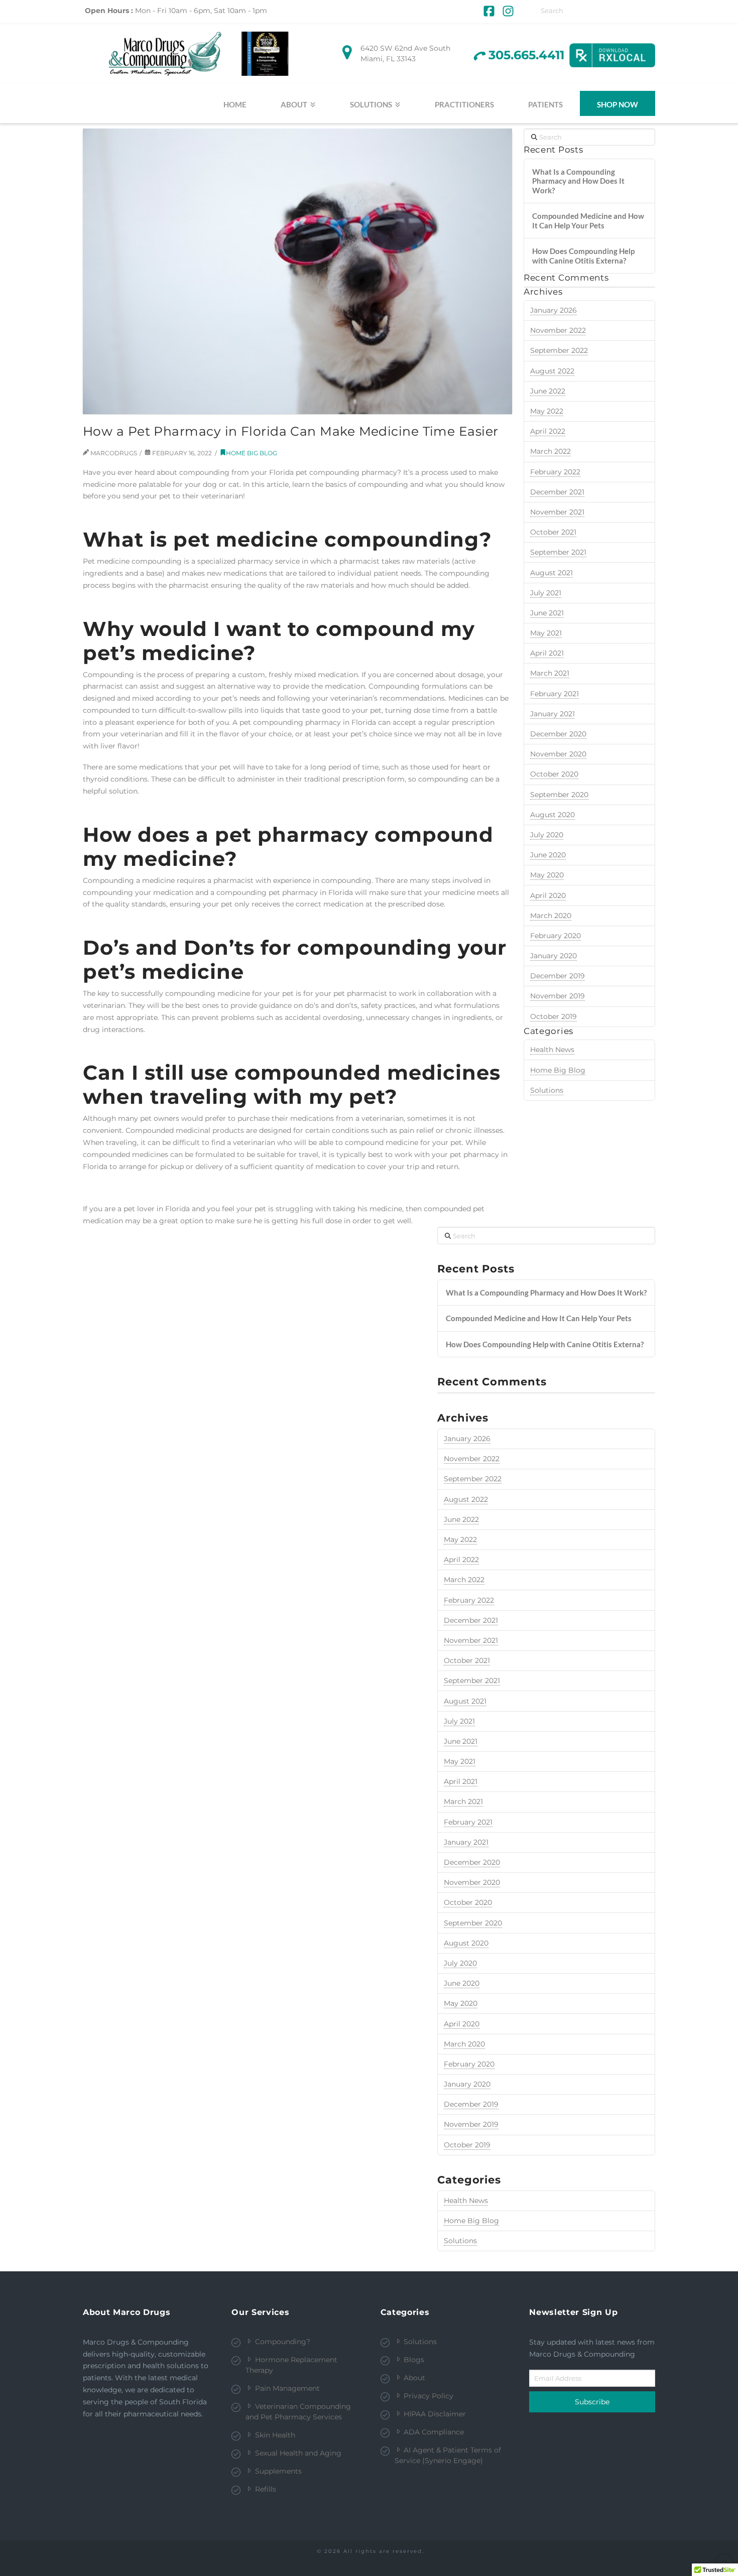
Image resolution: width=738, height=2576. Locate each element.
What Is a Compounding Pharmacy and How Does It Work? (578, 181)
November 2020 (558, 754)
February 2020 (556, 936)
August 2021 (551, 573)
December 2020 (558, 734)
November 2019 (558, 996)
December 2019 (558, 976)
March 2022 (550, 451)
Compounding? (283, 2342)
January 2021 (552, 714)
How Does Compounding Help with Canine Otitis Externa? (583, 256)
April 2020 (548, 895)
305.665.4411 (526, 55)
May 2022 (547, 411)
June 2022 (548, 391)
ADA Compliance (434, 2432)
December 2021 (557, 492)
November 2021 (557, 512)
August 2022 (552, 371)
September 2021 (558, 552)
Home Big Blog (252, 453)
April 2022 (548, 431)
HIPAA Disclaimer (435, 2414)
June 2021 (547, 613)
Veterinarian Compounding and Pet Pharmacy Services (298, 2412)
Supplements (278, 2471)
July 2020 (547, 835)
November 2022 (558, 330)
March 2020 (551, 916)
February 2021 (555, 694)
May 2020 (547, 875)
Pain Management (287, 2388)
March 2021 (550, 673)
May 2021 (546, 633)
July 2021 (546, 593)
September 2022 (559, 350)
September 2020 (559, 795)
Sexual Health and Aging (298, 2453)
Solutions (547, 1090)
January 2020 (553, 956)
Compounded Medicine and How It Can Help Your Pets (588, 221)
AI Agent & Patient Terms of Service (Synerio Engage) (448, 2455)
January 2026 (553, 310)
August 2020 (552, 815)
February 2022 (555, 472)
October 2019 (553, 1016)
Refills (266, 2489)
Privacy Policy (428, 2396)
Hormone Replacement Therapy (291, 2365)
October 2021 (553, 532)
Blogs (414, 2360)
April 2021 (547, 653)
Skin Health (275, 2435)
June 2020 (548, 855)
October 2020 (554, 774)
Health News (552, 1050)
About (414, 2378)
